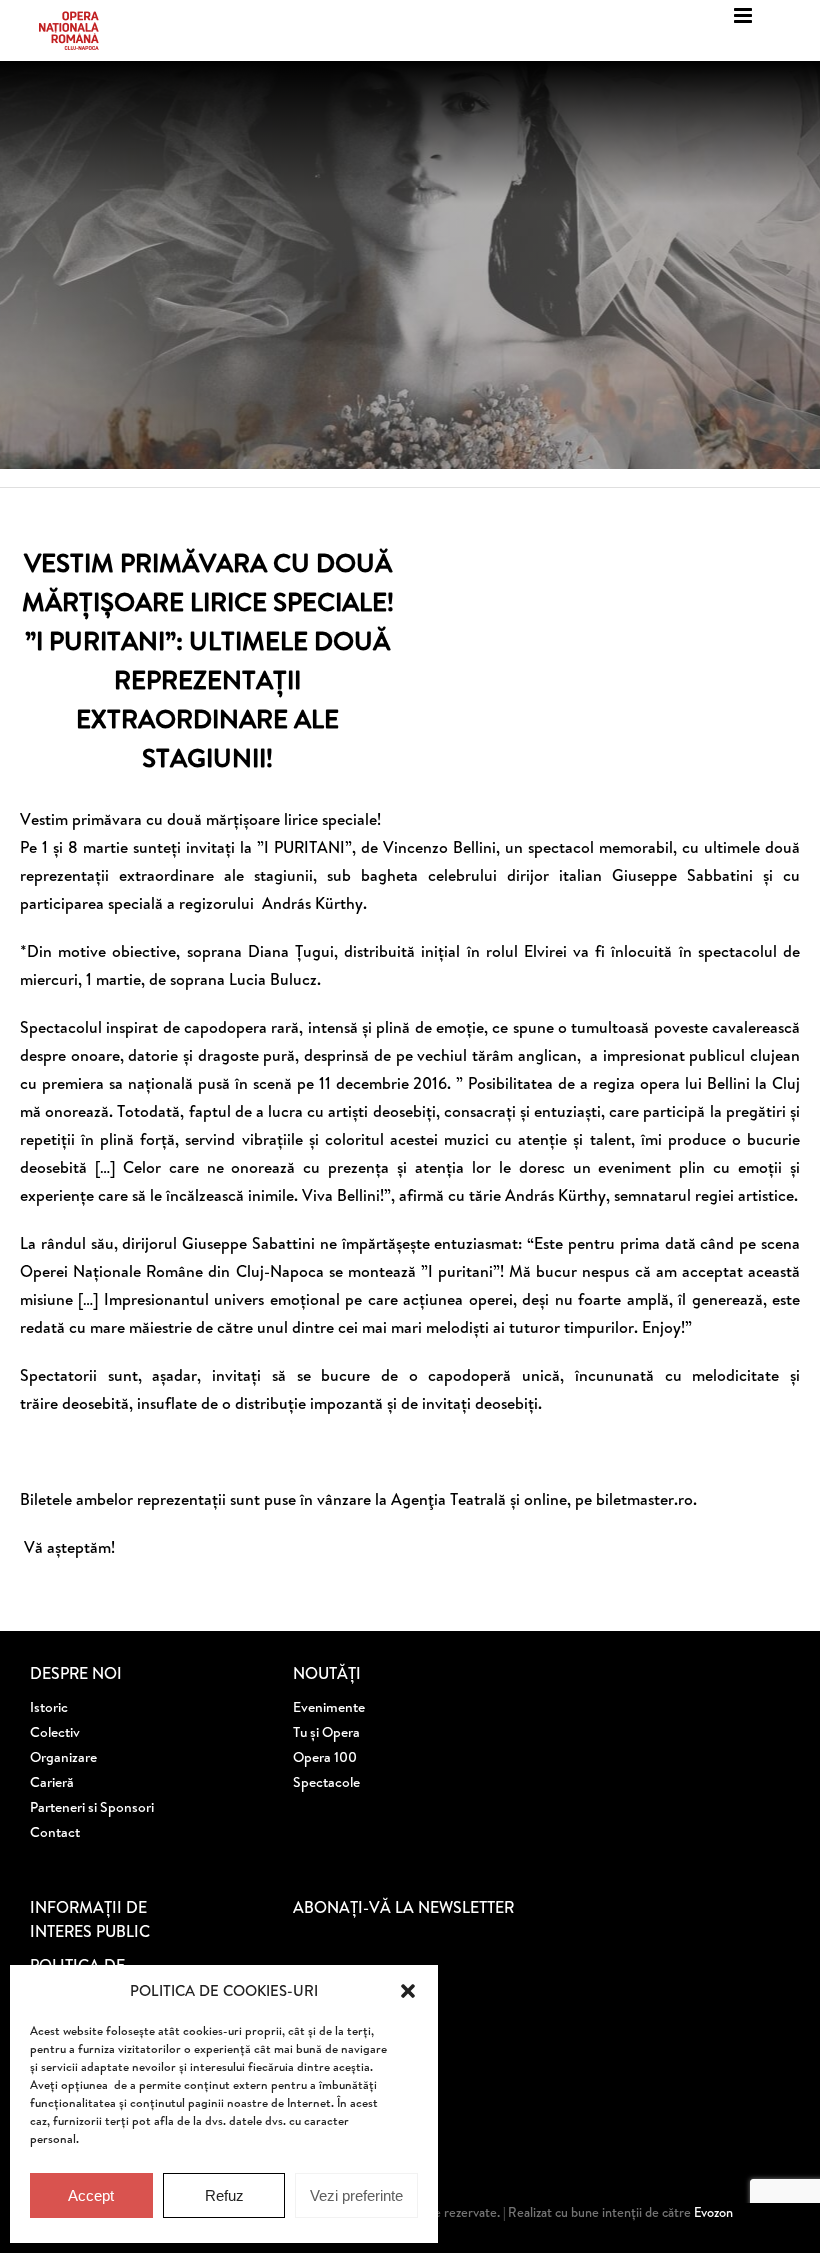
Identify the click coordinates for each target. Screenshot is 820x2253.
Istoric (49, 1707)
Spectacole (326, 1782)
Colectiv (55, 1732)
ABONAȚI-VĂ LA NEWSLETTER (403, 1907)
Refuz (224, 2195)
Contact (55, 1832)
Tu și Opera (326, 1732)
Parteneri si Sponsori (92, 1807)
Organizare (63, 1757)
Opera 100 (325, 1757)
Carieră (52, 1782)
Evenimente (329, 1707)
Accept (91, 2195)
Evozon (712, 2212)
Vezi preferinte (356, 2195)
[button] (408, 1991)
